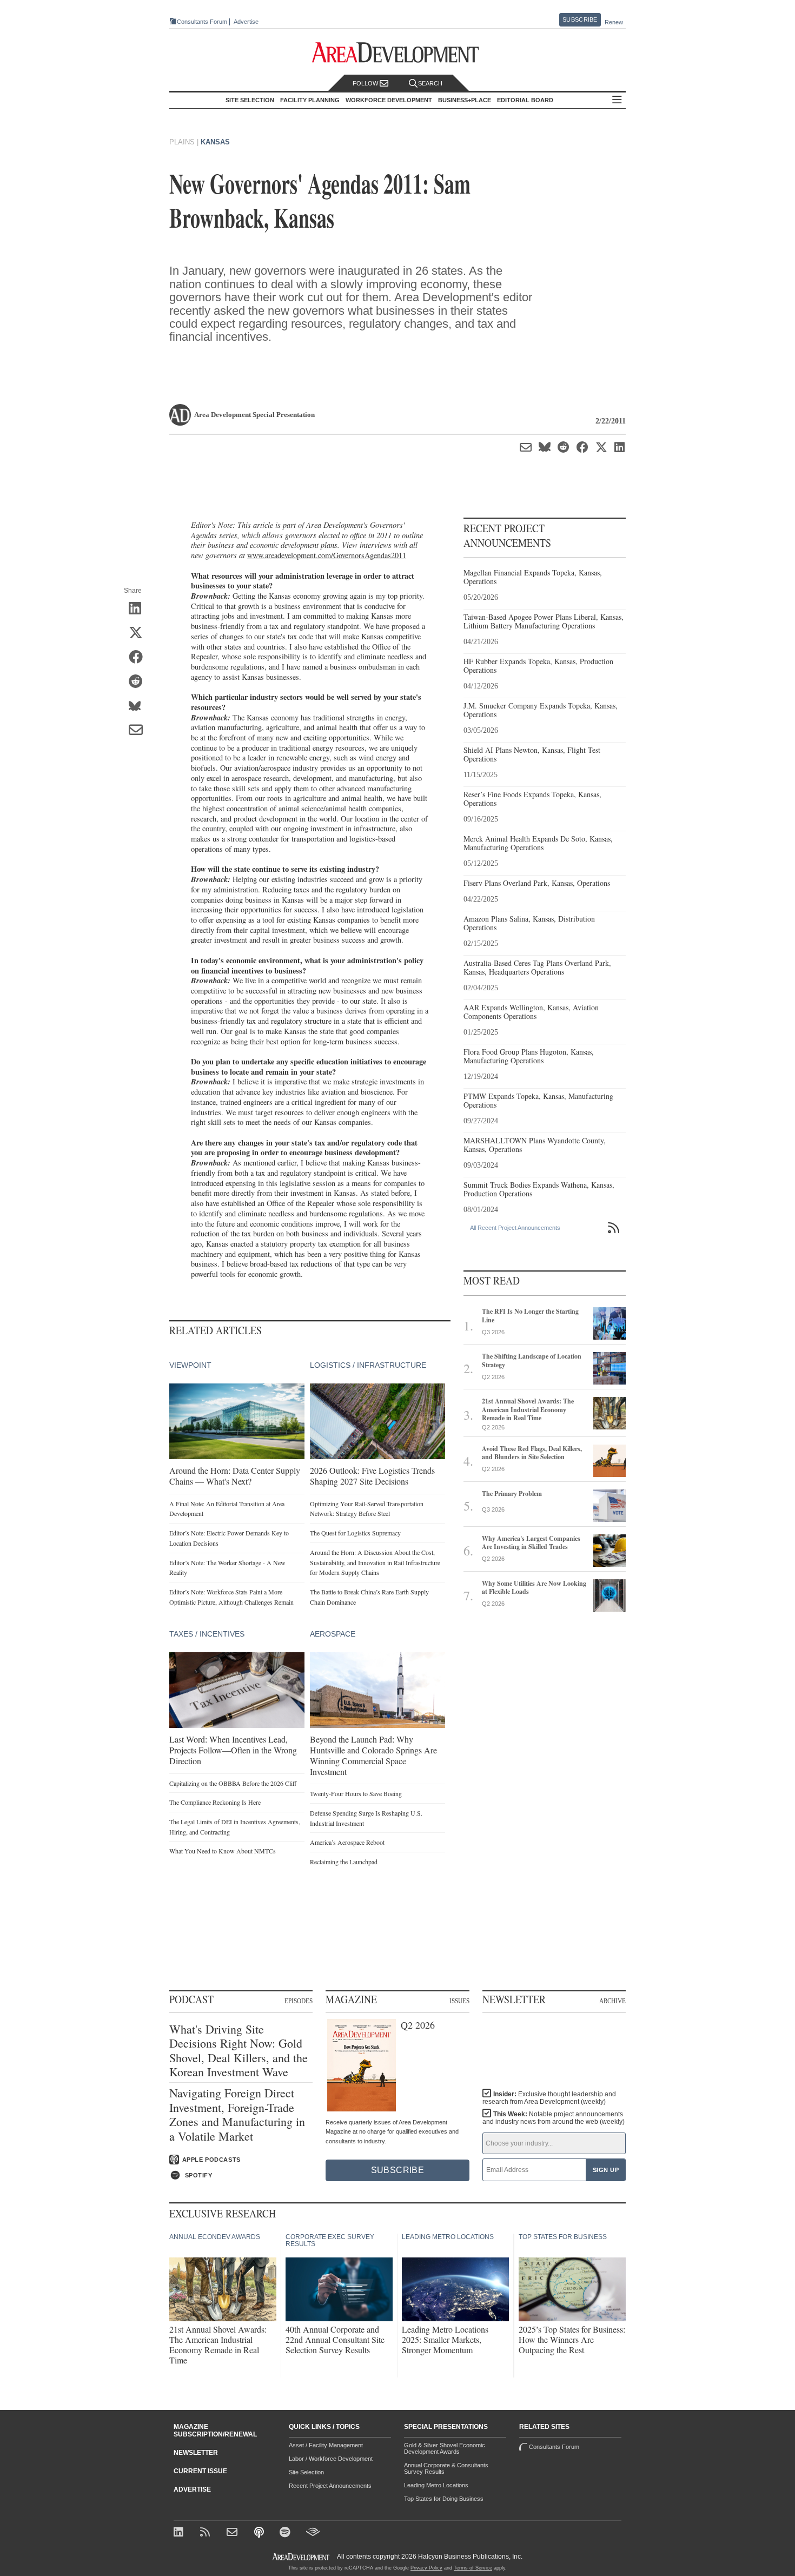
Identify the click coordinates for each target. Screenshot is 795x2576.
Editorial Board (525, 100)
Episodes (299, 2001)
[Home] (233, 2533)
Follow (366, 83)
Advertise (246, 22)
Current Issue (200, 2471)
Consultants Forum (202, 22)
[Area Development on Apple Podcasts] (260, 2533)
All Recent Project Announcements (515, 1228)
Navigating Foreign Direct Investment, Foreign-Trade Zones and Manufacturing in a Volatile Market (237, 2115)
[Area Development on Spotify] (286, 2533)
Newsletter (196, 2453)
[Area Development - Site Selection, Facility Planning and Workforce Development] (398, 53)
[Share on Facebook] (139, 658)
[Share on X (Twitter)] (139, 633)
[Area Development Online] (302, 2557)
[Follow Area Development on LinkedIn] (180, 2533)
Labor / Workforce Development (331, 2459)
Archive (612, 2001)
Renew (614, 22)
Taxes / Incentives (207, 1634)
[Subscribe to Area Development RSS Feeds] (207, 2533)
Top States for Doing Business (444, 2499)
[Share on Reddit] (139, 682)
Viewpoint (190, 1365)
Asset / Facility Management (326, 2445)
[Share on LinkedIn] (139, 609)
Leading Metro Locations (436, 2485)
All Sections (617, 100)
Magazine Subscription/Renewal (215, 2431)
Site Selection (306, 2472)
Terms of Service (473, 2568)
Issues (459, 2001)
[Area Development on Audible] (313, 2533)
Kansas (215, 142)
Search (430, 83)
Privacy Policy (426, 2568)
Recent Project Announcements (330, 2486)
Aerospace (333, 1634)
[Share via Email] (139, 731)
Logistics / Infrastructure (368, 1365)
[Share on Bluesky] (139, 706)
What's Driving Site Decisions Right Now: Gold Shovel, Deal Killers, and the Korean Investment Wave (239, 2051)
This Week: (554, 2118)
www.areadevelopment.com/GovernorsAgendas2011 (327, 555)
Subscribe (580, 19)
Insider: (549, 2098)
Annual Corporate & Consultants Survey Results (446, 2468)
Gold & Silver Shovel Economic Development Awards (445, 2448)
